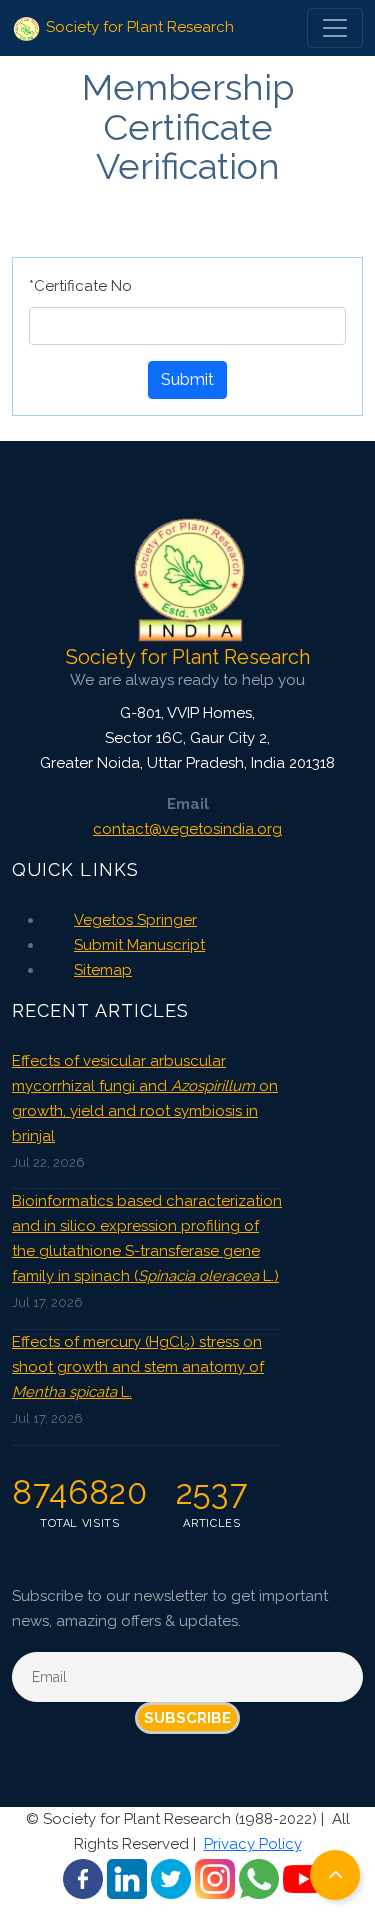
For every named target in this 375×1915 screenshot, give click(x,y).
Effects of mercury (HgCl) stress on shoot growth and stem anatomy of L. (138, 1367)
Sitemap (103, 970)
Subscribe (187, 1718)
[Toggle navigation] (335, 28)
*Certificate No (80, 286)
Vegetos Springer (135, 920)
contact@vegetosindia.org (187, 829)
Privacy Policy (253, 1844)
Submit (187, 379)
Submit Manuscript (139, 945)
